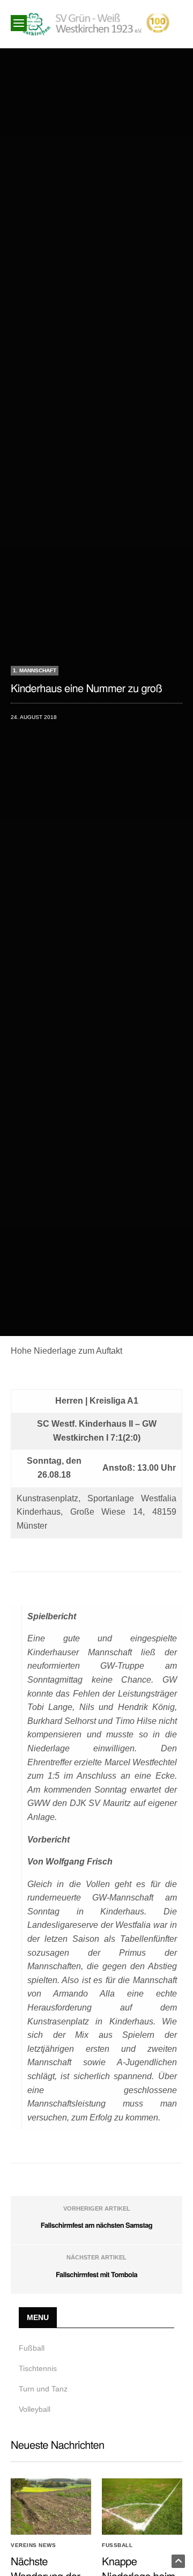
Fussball (117, 2545)
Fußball (32, 2348)
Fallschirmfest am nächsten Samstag (96, 2225)
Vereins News (33, 2545)
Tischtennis (38, 2368)
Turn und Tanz (43, 2389)
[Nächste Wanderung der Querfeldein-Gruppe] (51, 2507)
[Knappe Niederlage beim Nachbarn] (142, 2507)
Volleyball (35, 2409)
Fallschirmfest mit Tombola (96, 2274)
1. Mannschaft (35, 670)
